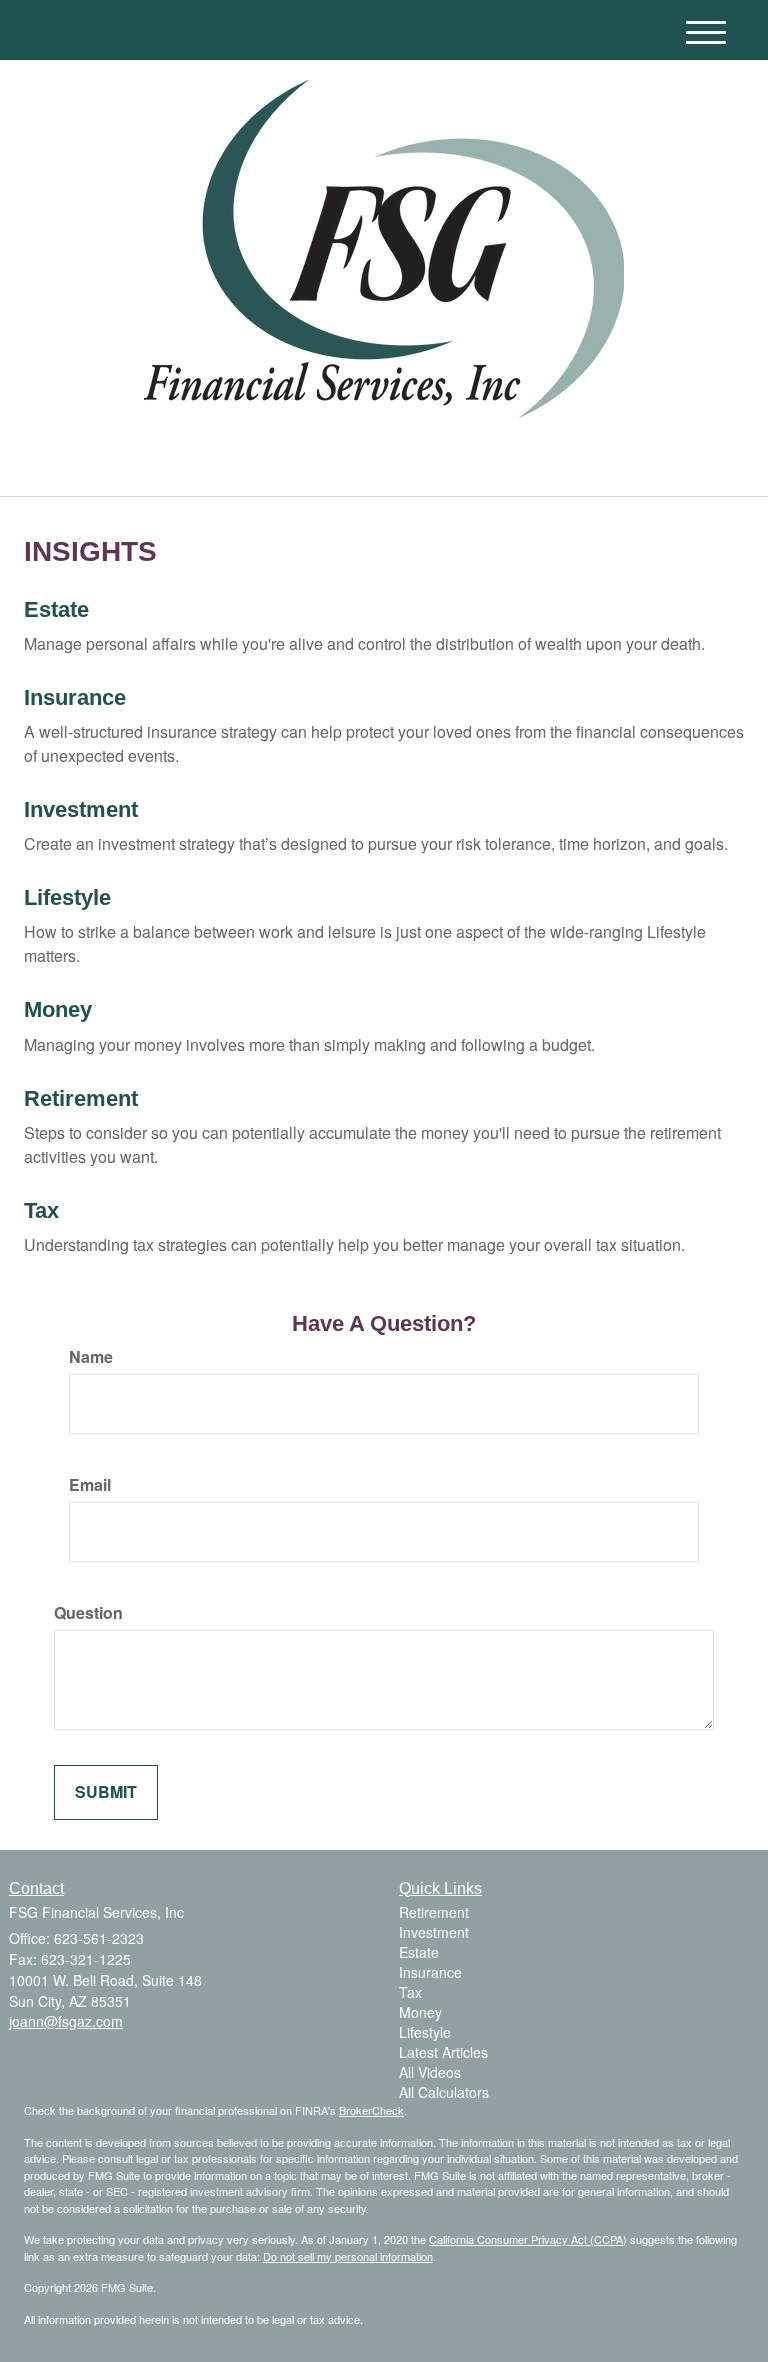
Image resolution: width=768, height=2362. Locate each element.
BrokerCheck (371, 2110)
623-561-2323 (570, 460)
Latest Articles (443, 2052)
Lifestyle (67, 897)
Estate (56, 609)
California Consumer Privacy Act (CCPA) (528, 2239)
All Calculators (444, 2092)
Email (90, 1485)
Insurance (75, 697)
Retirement (81, 1098)
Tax (41, 1210)
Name (91, 1357)
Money (58, 1009)
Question (88, 1613)
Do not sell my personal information (348, 2256)
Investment (81, 809)
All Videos (430, 2072)
